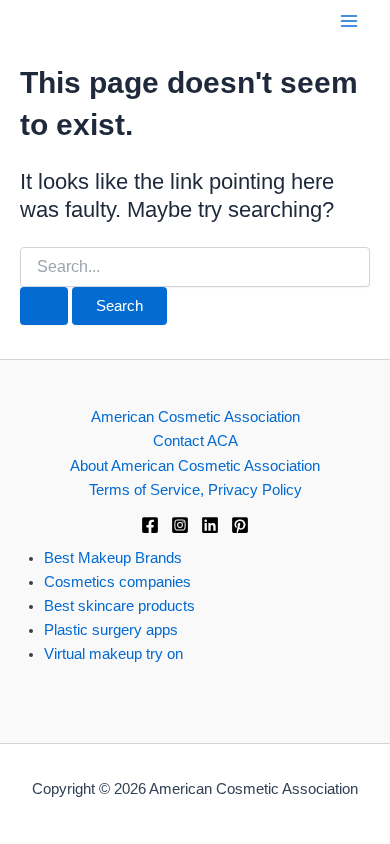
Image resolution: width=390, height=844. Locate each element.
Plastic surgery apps (111, 630)
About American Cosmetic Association (195, 466)
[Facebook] (150, 525)
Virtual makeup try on (113, 654)
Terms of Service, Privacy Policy (195, 490)
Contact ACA (195, 441)
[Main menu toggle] (349, 21)
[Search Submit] (44, 306)
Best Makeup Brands (113, 558)
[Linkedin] (210, 525)
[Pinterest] (240, 525)
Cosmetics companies (117, 582)
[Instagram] (180, 525)
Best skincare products (119, 606)
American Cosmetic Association (195, 417)
